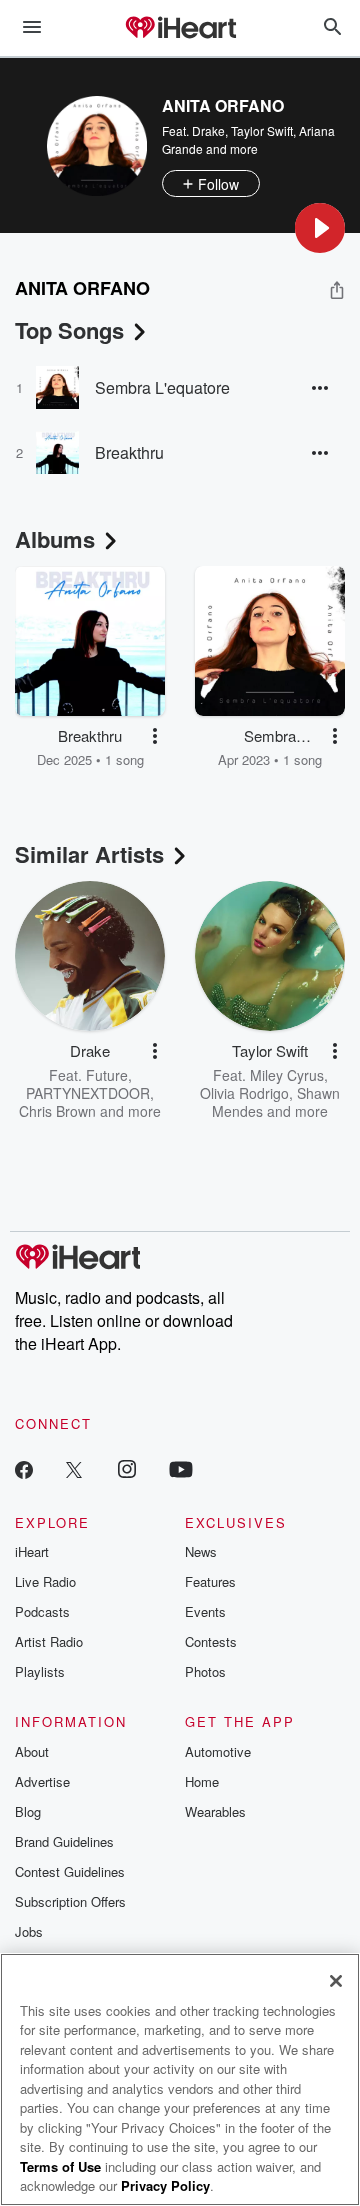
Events (205, 1611)
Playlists (40, 1671)
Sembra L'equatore (162, 387)
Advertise (42, 1781)
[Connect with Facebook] (24, 1468)
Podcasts (42, 1611)
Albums (55, 539)
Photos (205, 1671)
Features (210, 1581)
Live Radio (45, 1581)
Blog (28, 1811)
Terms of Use (60, 2166)
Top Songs (69, 330)
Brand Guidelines (64, 1841)
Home (202, 1781)
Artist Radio (49, 1641)
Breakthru (129, 452)
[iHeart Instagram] (127, 1468)
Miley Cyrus (287, 1075)
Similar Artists (89, 854)
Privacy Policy (165, 2185)
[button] (320, 228)
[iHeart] (180, 29)
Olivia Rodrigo (244, 1093)
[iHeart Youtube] (181, 1468)
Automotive (218, 1751)
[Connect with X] (74, 1468)
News (201, 1551)
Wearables (215, 1811)
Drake (208, 130)
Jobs (29, 1931)
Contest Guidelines (70, 1871)
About (32, 1751)
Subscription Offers (70, 1901)
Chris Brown (57, 1111)
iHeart (32, 1551)
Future (107, 1075)
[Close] (336, 1981)
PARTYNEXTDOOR (88, 1093)
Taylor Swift (262, 130)
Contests (211, 1641)
